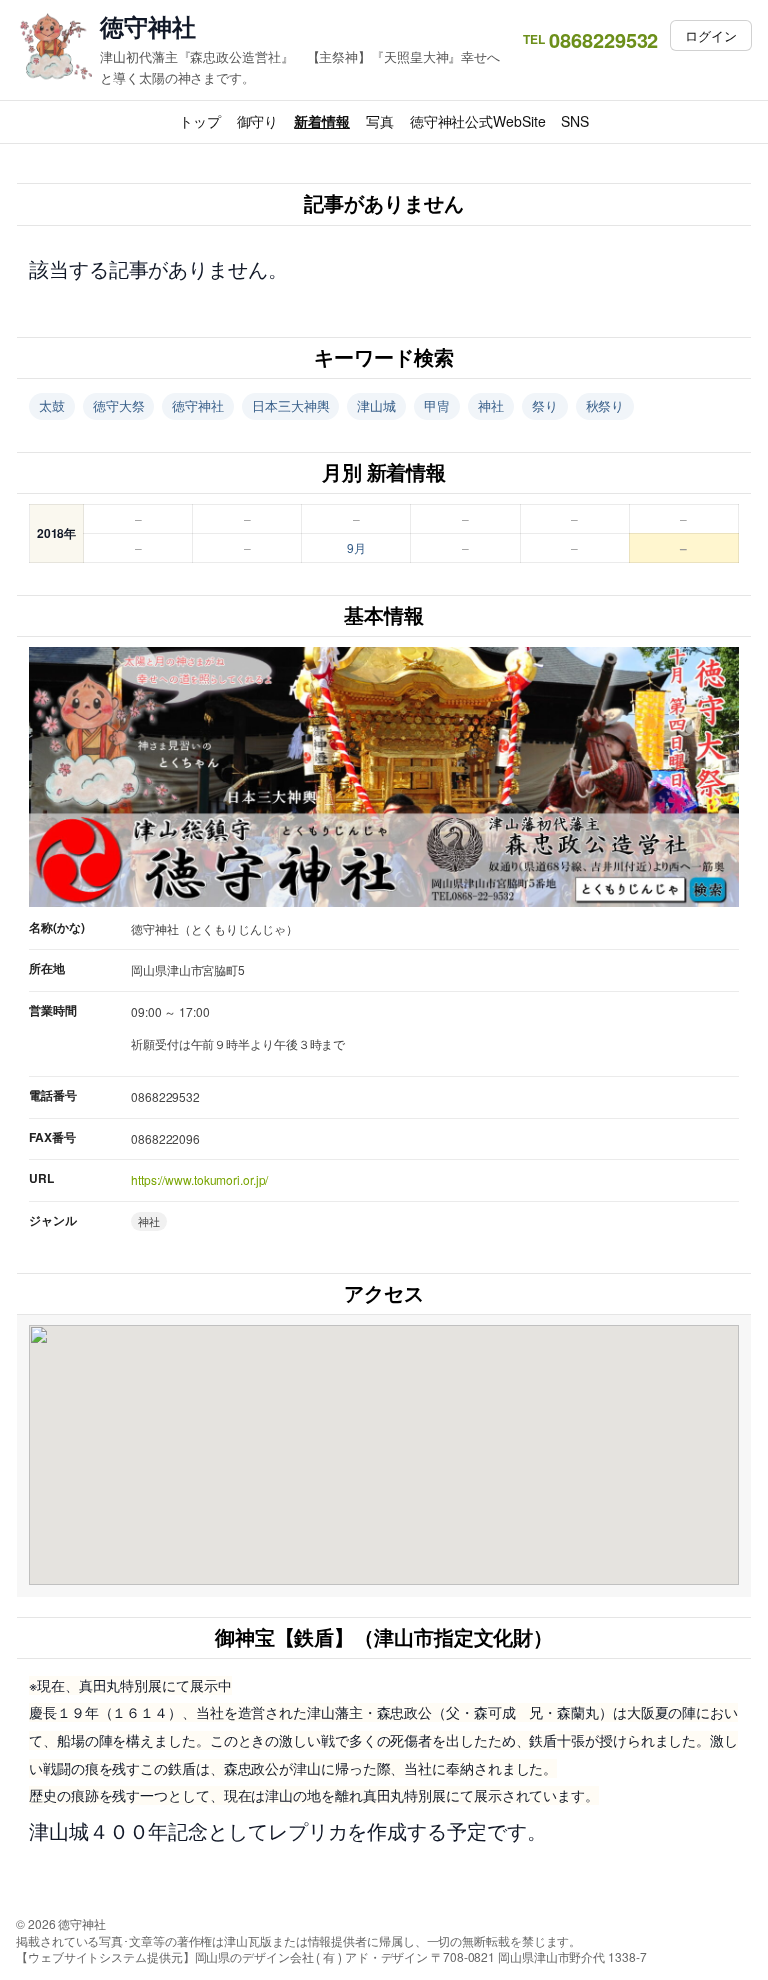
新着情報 (322, 121)
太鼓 (52, 405)
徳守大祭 (119, 405)
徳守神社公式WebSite (478, 121)
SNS (575, 121)
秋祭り (605, 405)
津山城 (376, 405)
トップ (200, 121)
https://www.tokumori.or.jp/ (199, 1179)
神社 (491, 405)
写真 (380, 121)
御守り (258, 121)
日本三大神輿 (290, 405)
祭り (545, 405)
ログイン (711, 35)
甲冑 (437, 405)
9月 (356, 547)
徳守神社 (148, 26)
